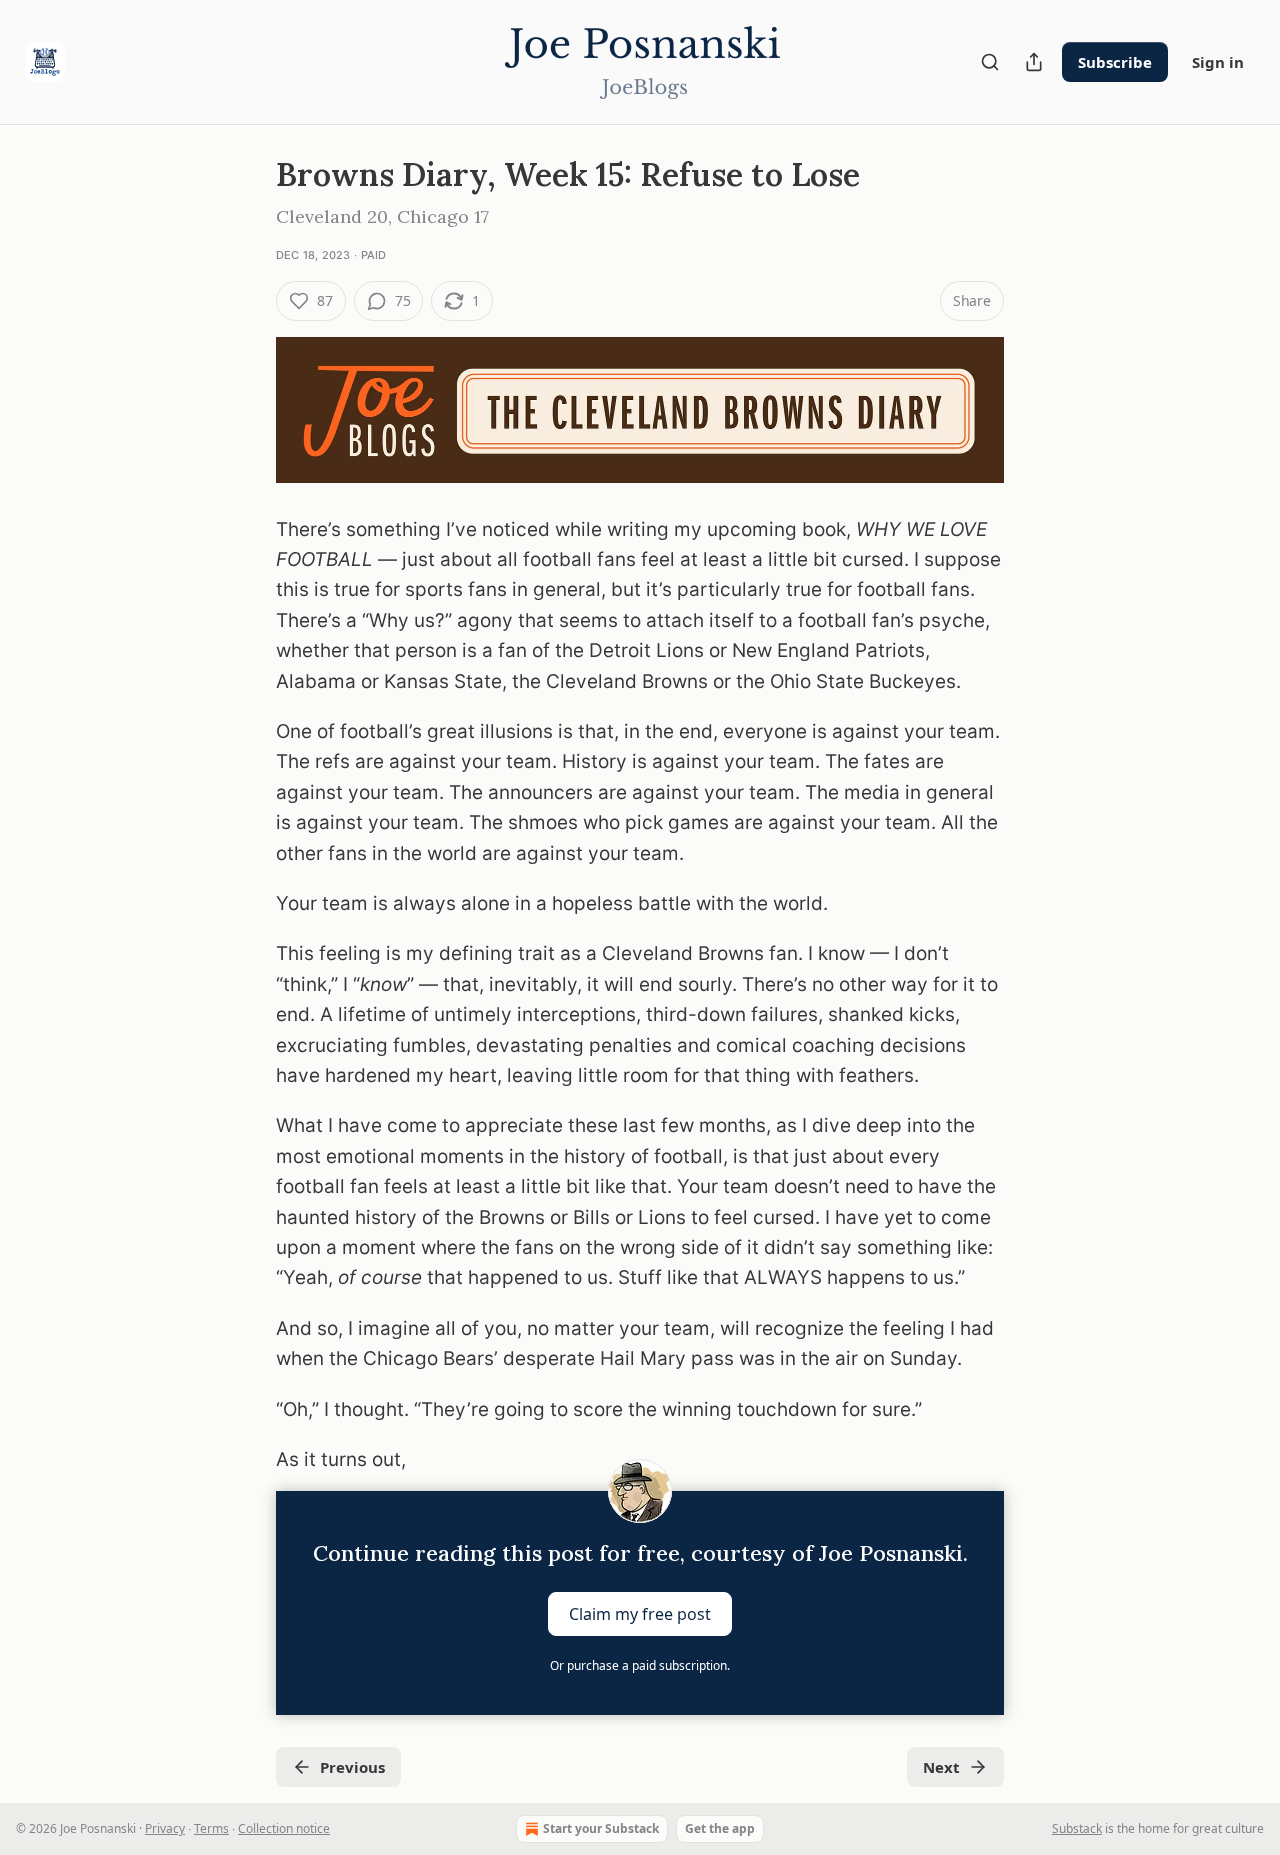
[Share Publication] (1034, 62)
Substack (1077, 1828)
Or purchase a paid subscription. (640, 1665)
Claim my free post (640, 1614)
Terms (211, 1828)
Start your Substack (601, 1828)
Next (941, 1767)
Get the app (720, 1828)
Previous (352, 1767)
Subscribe (1115, 62)
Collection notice (284, 1828)
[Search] (990, 62)
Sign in (1218, 62)
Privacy (165, 1828)
